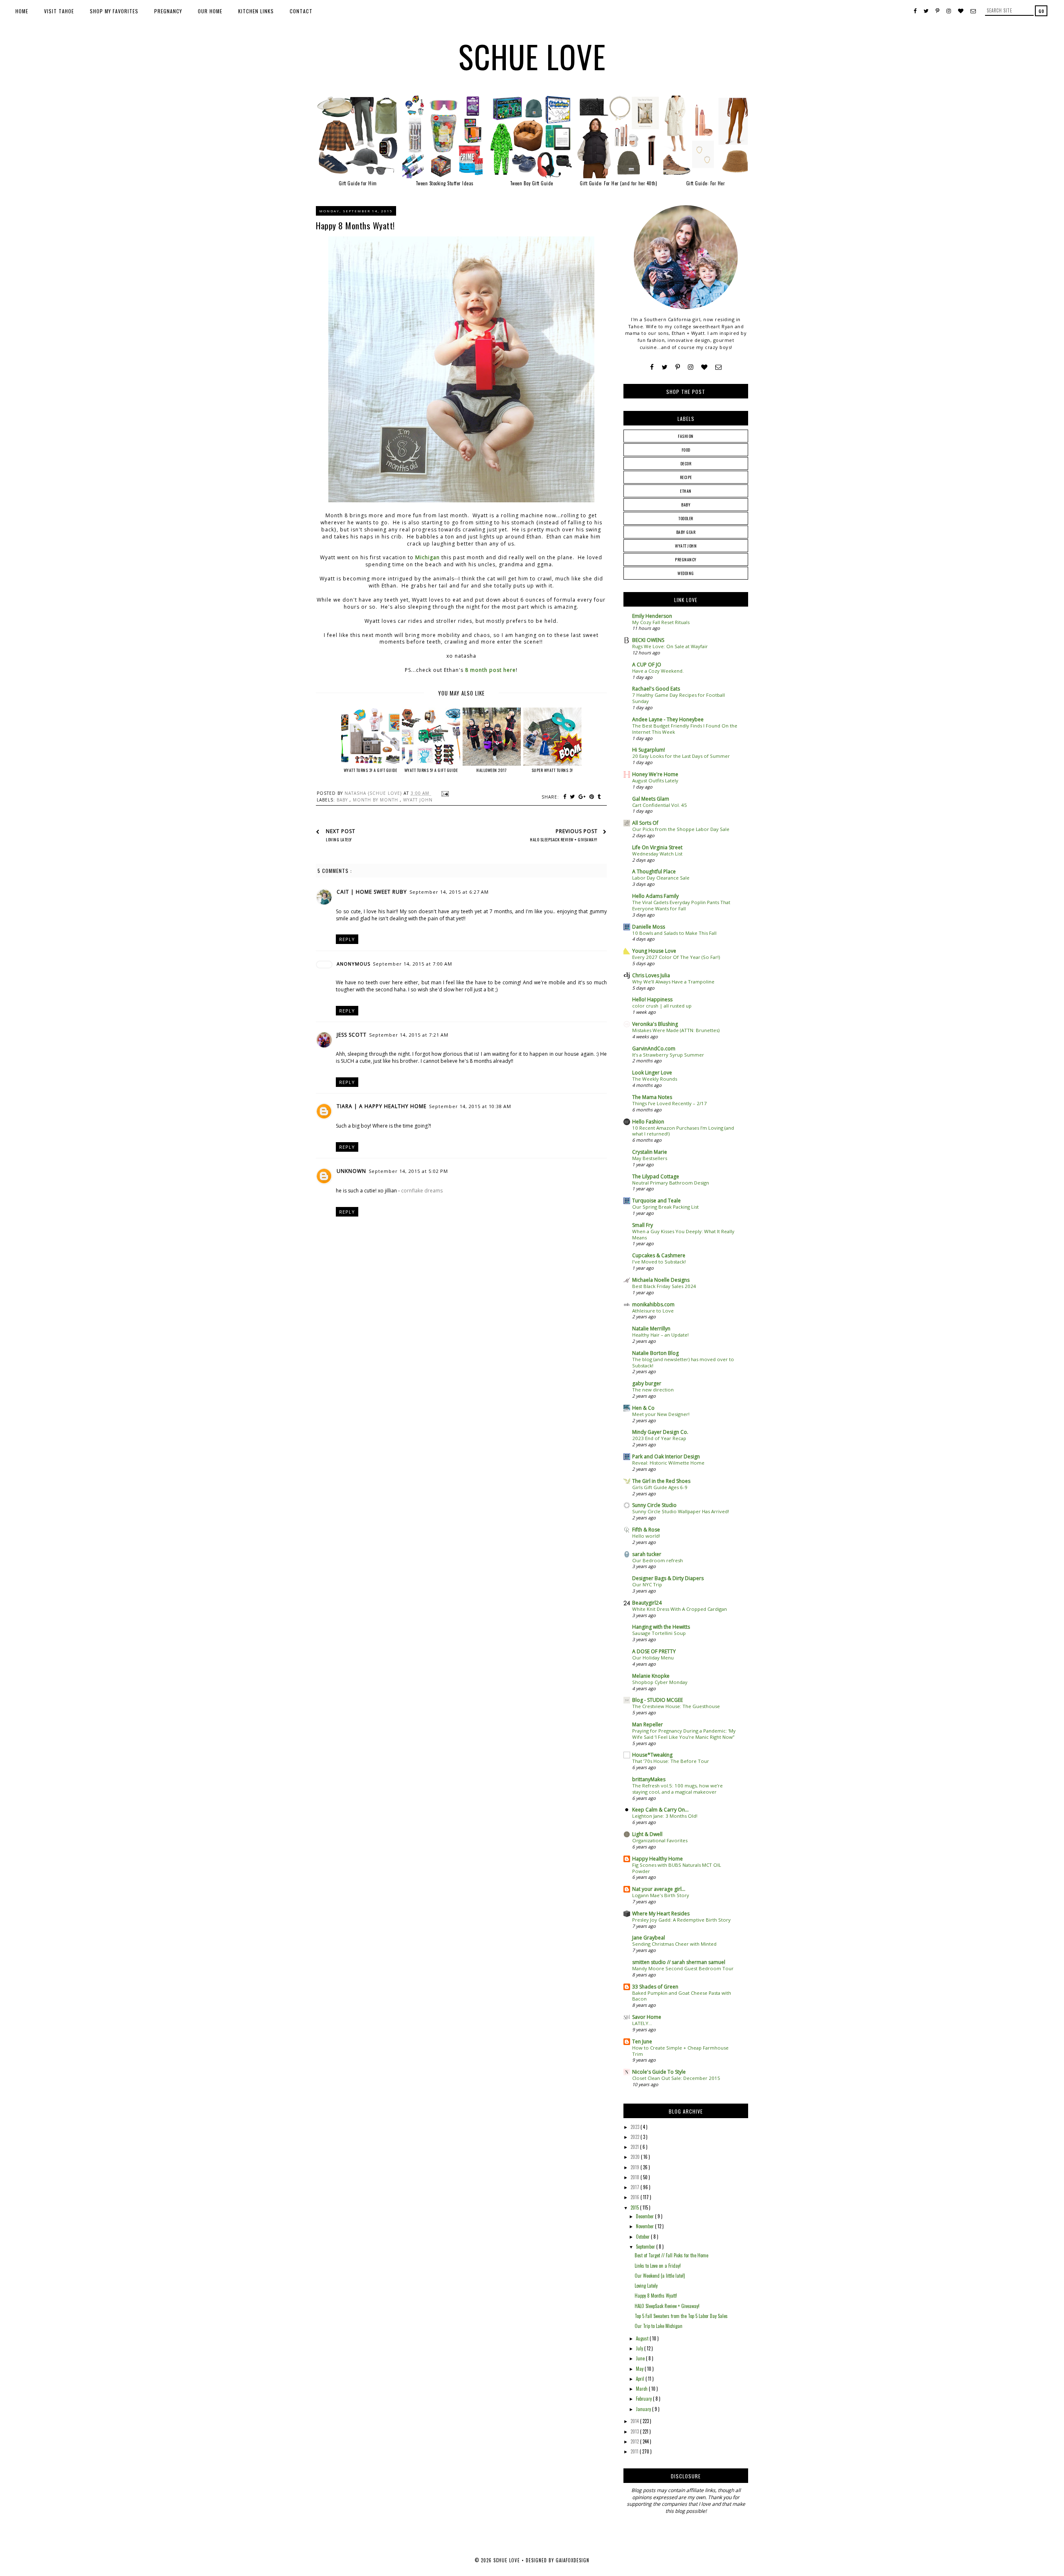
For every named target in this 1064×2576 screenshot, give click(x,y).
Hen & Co (643, 1408)
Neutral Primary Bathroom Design (671, 1183)
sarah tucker (647, 1554)
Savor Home (647, 2017)
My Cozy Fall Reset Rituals (661, 622)
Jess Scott (352, 1035)
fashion (686, 436)
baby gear (686, 532)
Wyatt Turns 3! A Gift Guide (371, 770)
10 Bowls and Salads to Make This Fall (674, 933)
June (641, 2358)
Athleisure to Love (653, 1311)
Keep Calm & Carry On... (660, 1810)
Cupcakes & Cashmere (659, 1255)
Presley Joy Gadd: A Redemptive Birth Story (681, 1920)
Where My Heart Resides (661, 1914)
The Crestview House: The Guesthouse (676, 1706)
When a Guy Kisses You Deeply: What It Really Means (683, 1234)
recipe (686, 477)
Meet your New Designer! (661, 1414)
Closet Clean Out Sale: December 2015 (676, 2078)
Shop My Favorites (114, 11)
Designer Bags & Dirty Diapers (668, 1578)
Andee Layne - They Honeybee (668, 719)
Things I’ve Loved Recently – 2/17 (670, 1103)
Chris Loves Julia (651, 975)
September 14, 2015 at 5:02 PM (408, 1171)
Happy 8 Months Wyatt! (656, 2296)
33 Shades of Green (655, 1987)
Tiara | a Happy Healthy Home (382, 1106)
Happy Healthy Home (658, 1859)
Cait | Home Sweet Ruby (372, 892)
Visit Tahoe (59, 11)
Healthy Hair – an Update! (660, 1335)
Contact (301, 11)
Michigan (427, 557)
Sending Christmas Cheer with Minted (674, 1944)
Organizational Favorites (660, 1840)
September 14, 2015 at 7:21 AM (409, 1035)
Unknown (351, 1171)
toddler (686, 518)
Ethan (686, 491)
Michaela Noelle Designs (661, 1280)
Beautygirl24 (647, 1603)
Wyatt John (418, 800)
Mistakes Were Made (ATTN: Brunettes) (676, 1030)
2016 (635, 2197)
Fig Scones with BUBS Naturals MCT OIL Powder (677, 1868)
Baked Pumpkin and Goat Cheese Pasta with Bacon (682, 1996)
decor (686, 463)
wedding (686, 573)
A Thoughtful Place (654, 871)
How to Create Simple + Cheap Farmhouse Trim (680, 2051)
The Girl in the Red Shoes (661, 1481)
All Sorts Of (645, 823)
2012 (635, 2441)
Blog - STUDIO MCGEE (658, 1700)
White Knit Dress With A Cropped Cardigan (680, 1609)
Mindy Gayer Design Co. (660, 1432)
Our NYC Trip (647, 1584)
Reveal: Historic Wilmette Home (668, 1463)
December (645, 2216)
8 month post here (490, 670)
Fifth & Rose (646, 1530)
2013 (635, 2431)
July (640, 2348)
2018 (635, 2177)
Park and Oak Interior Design (666, 1456)
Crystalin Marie (650, 1152)
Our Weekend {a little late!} (660, 2276)
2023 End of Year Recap (659, 1438)
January (644, 2409)
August (643, 2338)
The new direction (653, 1390)
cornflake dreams (422, 1191)
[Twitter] (665, 367)
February (644, 2399)
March (642, 2389)
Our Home (210, 11)
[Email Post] (444, 793)
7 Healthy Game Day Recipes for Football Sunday (679, 698)
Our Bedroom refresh (658, 1560)
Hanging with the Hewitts (661, 1627)
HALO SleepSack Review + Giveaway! (667, 2306)
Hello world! (646, 1536)
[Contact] (718, 367)
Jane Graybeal (649, 1938)
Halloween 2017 (491, 770)
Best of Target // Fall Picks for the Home (671, 2255)
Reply (347, 939)
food (686, 450)
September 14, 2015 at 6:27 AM (449, 892)
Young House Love (654, 951)
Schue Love (532, 56)
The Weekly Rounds (655, 1079)
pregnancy (686, 559)
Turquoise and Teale (656, 1201)
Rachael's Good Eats (656, 689)
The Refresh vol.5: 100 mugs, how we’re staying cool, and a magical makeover (677, 1789)
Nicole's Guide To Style (659, 2072)
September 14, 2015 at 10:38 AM (470, 1106)
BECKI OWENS (648, 640)
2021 (635, 2147)
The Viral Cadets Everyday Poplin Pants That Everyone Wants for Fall (681, 905)
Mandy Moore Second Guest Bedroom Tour (683, 1968)
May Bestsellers (650, 1158)
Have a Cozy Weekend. (658, 671)
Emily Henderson (652, 616)
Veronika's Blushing (655, 1024)
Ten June (642, 2041)
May (640, 2369)
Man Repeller (648, 1724)
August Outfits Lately (655, 780)
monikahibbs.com (653, 1304)
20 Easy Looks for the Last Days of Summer (681, 756)
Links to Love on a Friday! (658, 2266)
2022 (635, 2137)
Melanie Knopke (651, 1676)
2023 (635, 2127)
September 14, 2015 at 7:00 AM (413, 964)
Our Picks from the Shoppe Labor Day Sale (681, 829)
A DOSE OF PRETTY (654, 1651)
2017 (635, 2187)
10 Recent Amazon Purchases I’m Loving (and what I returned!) (683, 1131)
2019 (635, 2167)
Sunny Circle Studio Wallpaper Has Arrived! (681, 1511)
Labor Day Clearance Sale (661, 878)
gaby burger (647, 1383)
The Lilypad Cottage (656, 1176)
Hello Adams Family (655, 896)
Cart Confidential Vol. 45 (660, 805)
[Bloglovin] (704, 367)
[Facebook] (652, 367)
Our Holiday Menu (653, 1658)
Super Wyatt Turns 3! (552, 770)
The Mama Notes (652, 1097)
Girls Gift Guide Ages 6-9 (660, 1487)
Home (22, 11)
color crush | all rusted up (662, 1006)
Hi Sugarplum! (649, 750)
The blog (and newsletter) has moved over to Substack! (683, 1362)
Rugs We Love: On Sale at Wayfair (670, 646)
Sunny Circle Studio (654, 1505)
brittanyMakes (649, 1779)
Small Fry (643, 1225)
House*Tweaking (652, 1755)
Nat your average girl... (659, 1889)
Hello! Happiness (652, 999)
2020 (636, 2157)
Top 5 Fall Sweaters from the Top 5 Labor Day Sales (681, 2316)
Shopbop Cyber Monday (660, 1682)
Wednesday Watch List (657, 854)
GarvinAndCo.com (654, 1048)
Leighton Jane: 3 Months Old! (665, 1816)
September (646, 2247)
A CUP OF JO (647, 665)
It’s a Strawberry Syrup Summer (668, 1055)
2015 (635, 2207)
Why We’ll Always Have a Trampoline (673, 982)
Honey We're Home (655, 774)
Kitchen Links (256, 11)
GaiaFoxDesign (573, 2560)
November (645, 2226)
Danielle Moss (649, 927)
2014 (635, 2421)
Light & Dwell (647, 1834)
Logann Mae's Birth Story (661, 1895)
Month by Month (376, 800)
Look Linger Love (652, 1073)
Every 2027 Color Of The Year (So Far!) (676, 957)
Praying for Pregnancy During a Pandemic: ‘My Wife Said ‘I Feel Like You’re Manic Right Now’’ (684, 1734)
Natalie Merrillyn (651, 1329)
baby (343, 800)
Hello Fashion (648, 1122)
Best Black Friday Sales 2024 (664, 1286)
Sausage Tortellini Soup (659, 1633)
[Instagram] (691, 367)
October (643, 2237)
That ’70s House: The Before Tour (671, 1761)
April (641, 2379)
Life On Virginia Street (657, 847)
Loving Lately (646, 2286)
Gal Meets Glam (651, 799)
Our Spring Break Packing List (665, 1207)
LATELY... (642, 2023)
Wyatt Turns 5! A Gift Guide (431, 770)
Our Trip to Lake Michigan (659, 2326)
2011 (635, 2451)
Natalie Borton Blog (655, 1353)
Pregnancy (168, 11)
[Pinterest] (678, 367)
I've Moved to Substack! (659, 1262)
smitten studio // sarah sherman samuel (679, 1962)
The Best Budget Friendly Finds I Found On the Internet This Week (685, 729)
